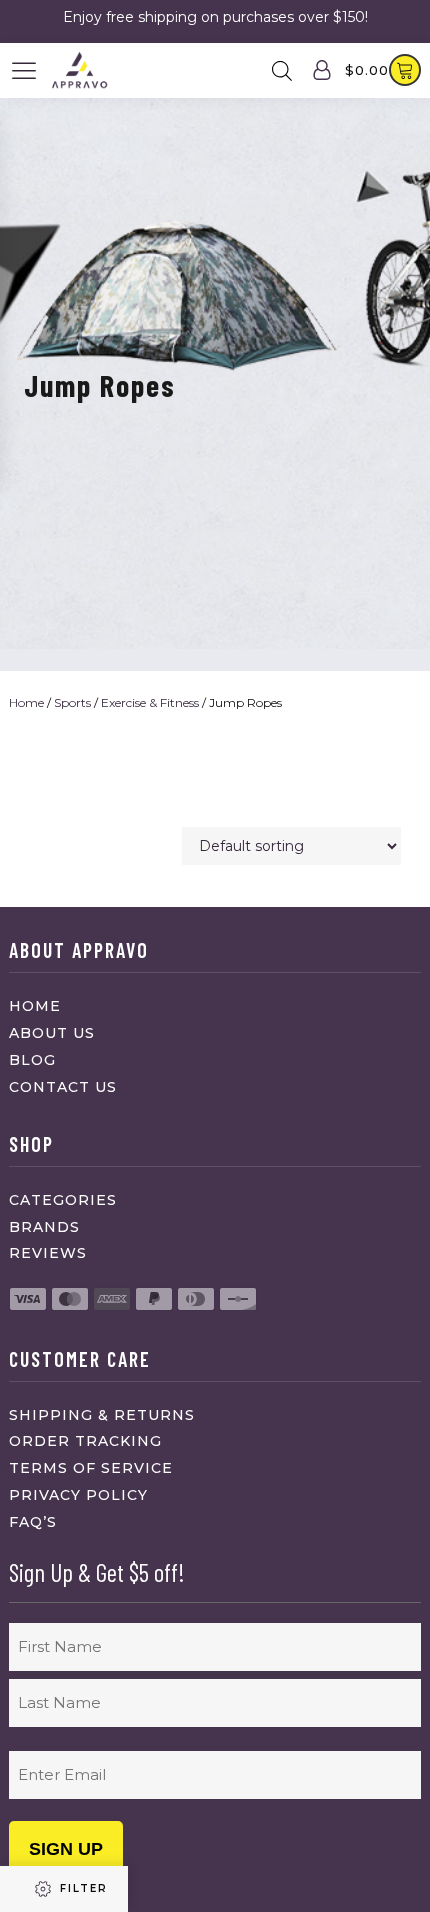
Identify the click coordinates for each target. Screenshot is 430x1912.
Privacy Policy (78, 1495)
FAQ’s (33, 1522)
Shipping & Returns (102, 1415)
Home (26, 702)
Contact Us (63, 1087)
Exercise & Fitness (150, 702)
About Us (52, 1033)
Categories (63, 1200)
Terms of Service (91, 1468)
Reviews (48, 1253)
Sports (72, 702)
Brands (44, 1227)
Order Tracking (85, 1441)
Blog (32, 1060)
